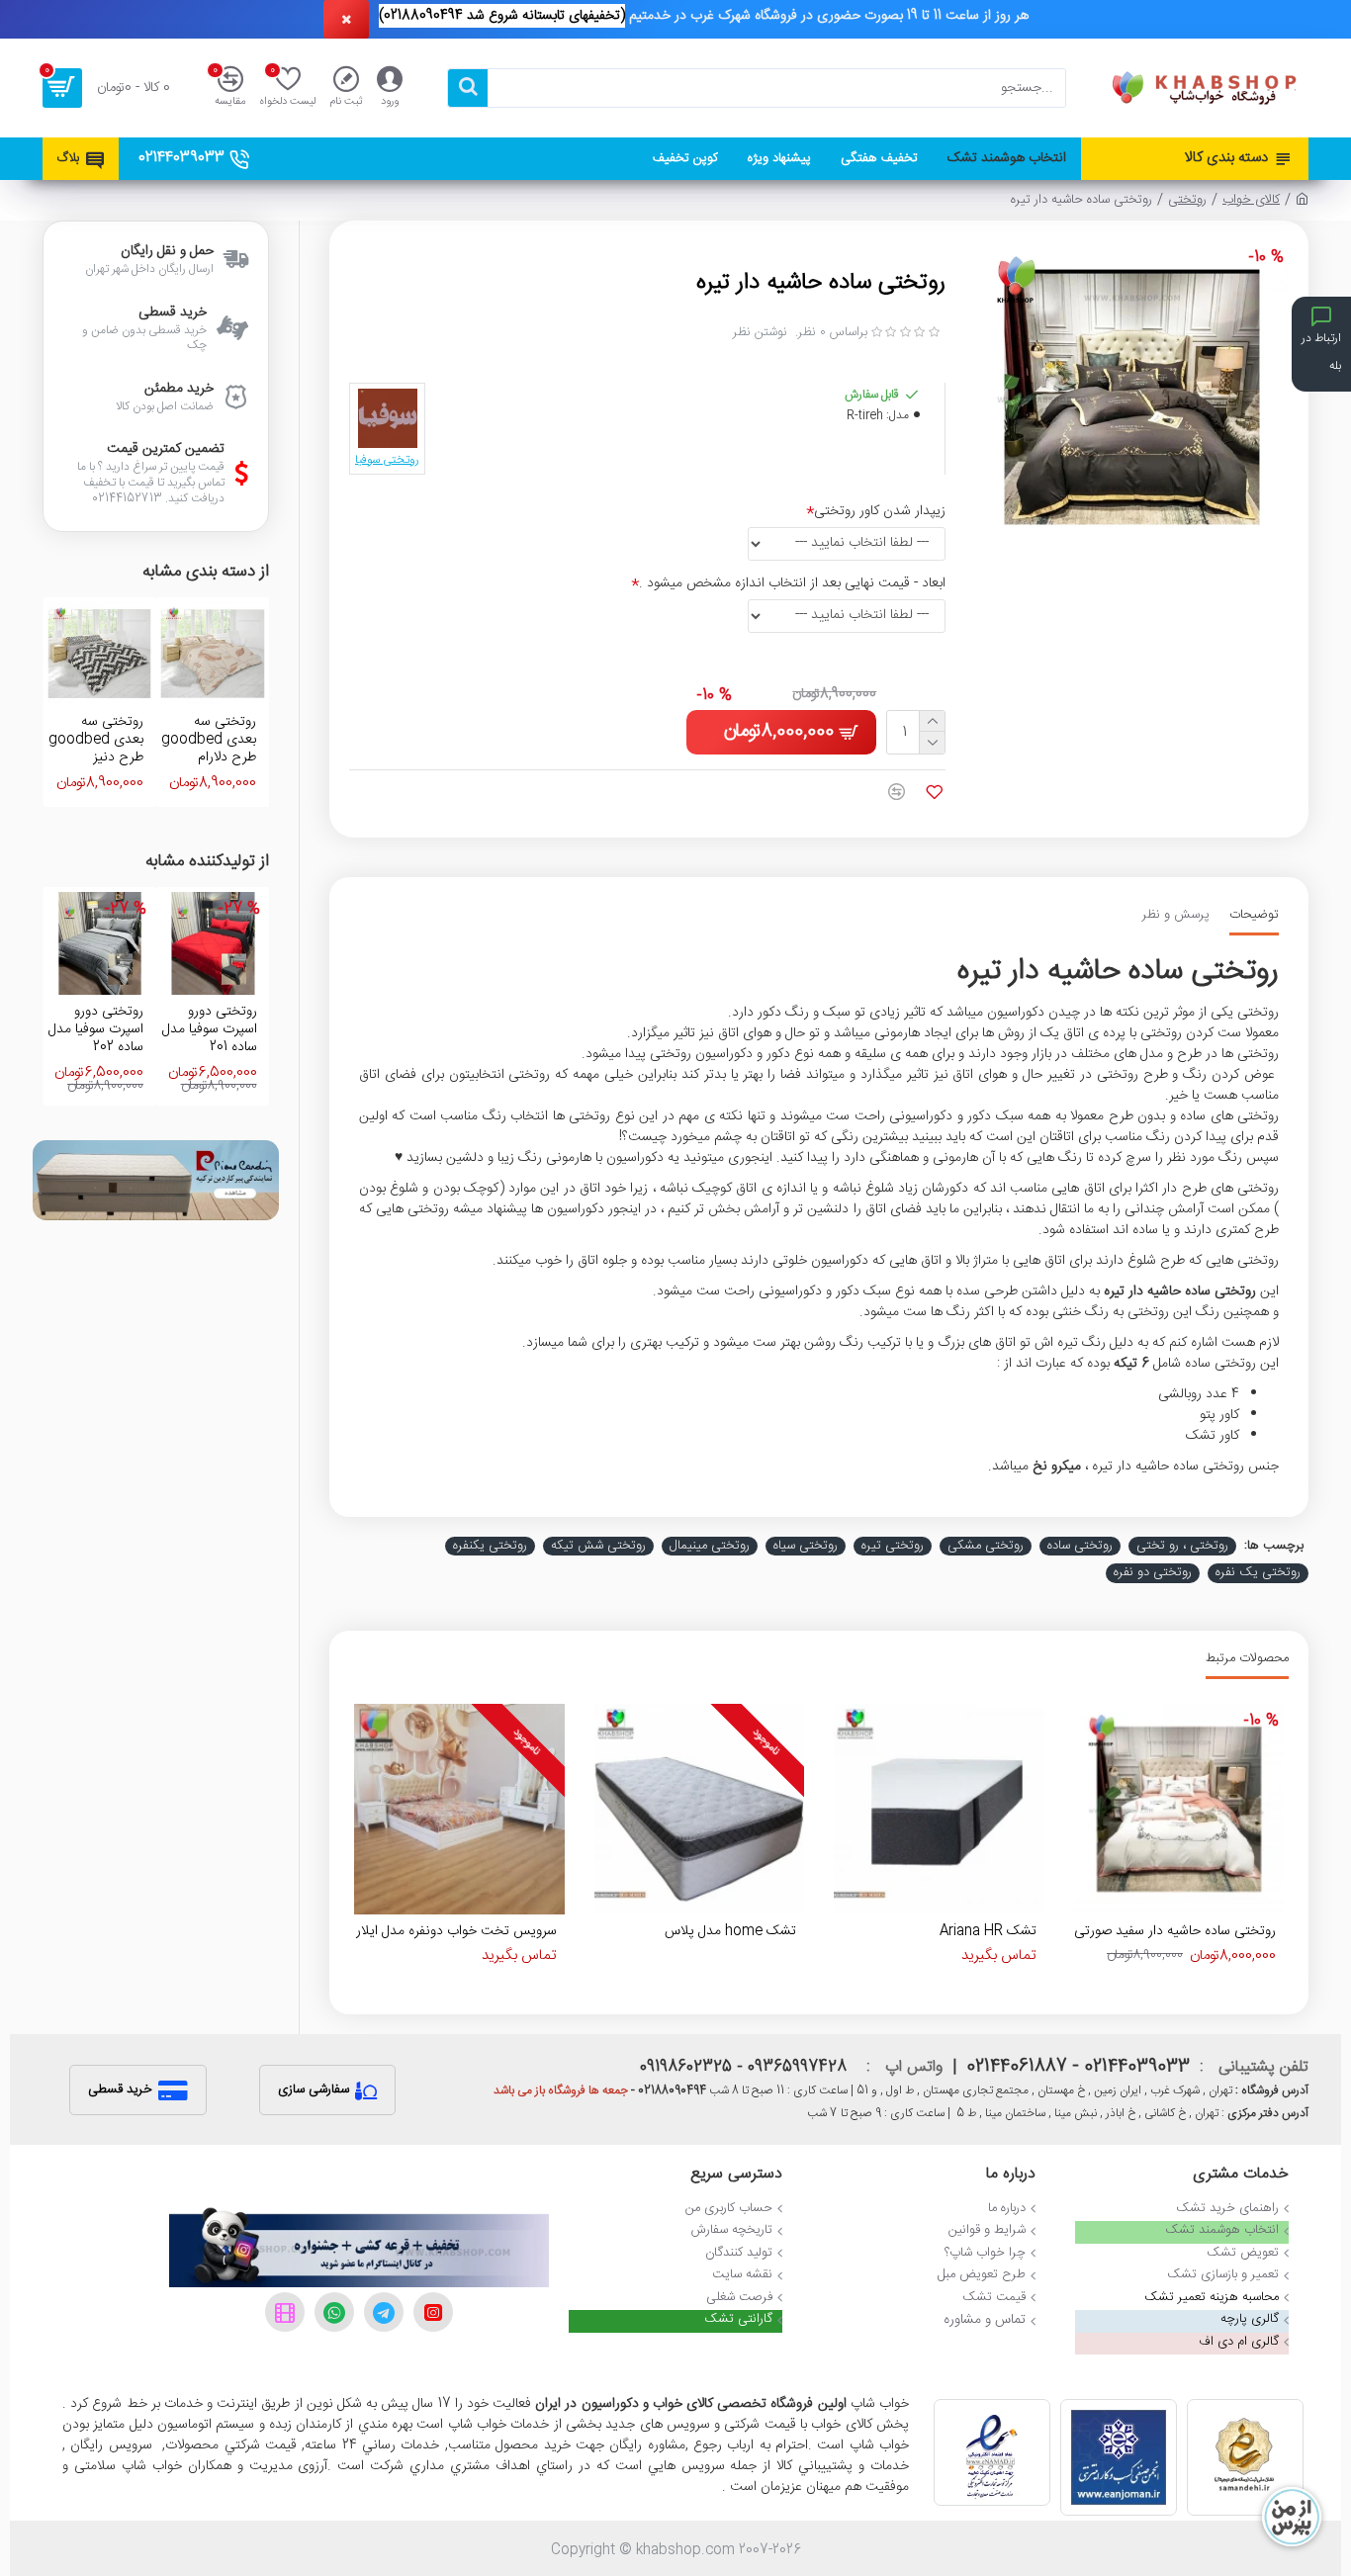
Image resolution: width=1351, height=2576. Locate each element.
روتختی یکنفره (490, 1547)
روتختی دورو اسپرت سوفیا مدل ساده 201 (209, 1030)
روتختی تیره (893, 1547)
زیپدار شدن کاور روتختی (880, 511)
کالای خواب (1251, 201)
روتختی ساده (1080, 1547)
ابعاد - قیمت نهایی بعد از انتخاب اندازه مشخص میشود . (792, 583)
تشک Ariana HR (988, 1931)
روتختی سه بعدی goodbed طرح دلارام (209, 740)
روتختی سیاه (806, 1547)
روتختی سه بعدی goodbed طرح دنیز (96, 740)
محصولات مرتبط (1247, 1660)
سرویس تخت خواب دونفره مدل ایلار (456, 1931)
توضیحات (1254, 916)
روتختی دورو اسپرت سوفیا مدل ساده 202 (96, 1030)
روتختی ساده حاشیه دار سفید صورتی (1175, 1931)
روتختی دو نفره (1153, 1573)
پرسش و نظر (1176, 916)
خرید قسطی (120, 2089)
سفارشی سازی (314, 2089)
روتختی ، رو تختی (1182, 1547)
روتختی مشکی (986, 1547)
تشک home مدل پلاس (730, 1931)
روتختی (1187, 201)
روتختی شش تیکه (598, 1547)
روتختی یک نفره (1258, 1573)
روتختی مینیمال (710, 1547)
